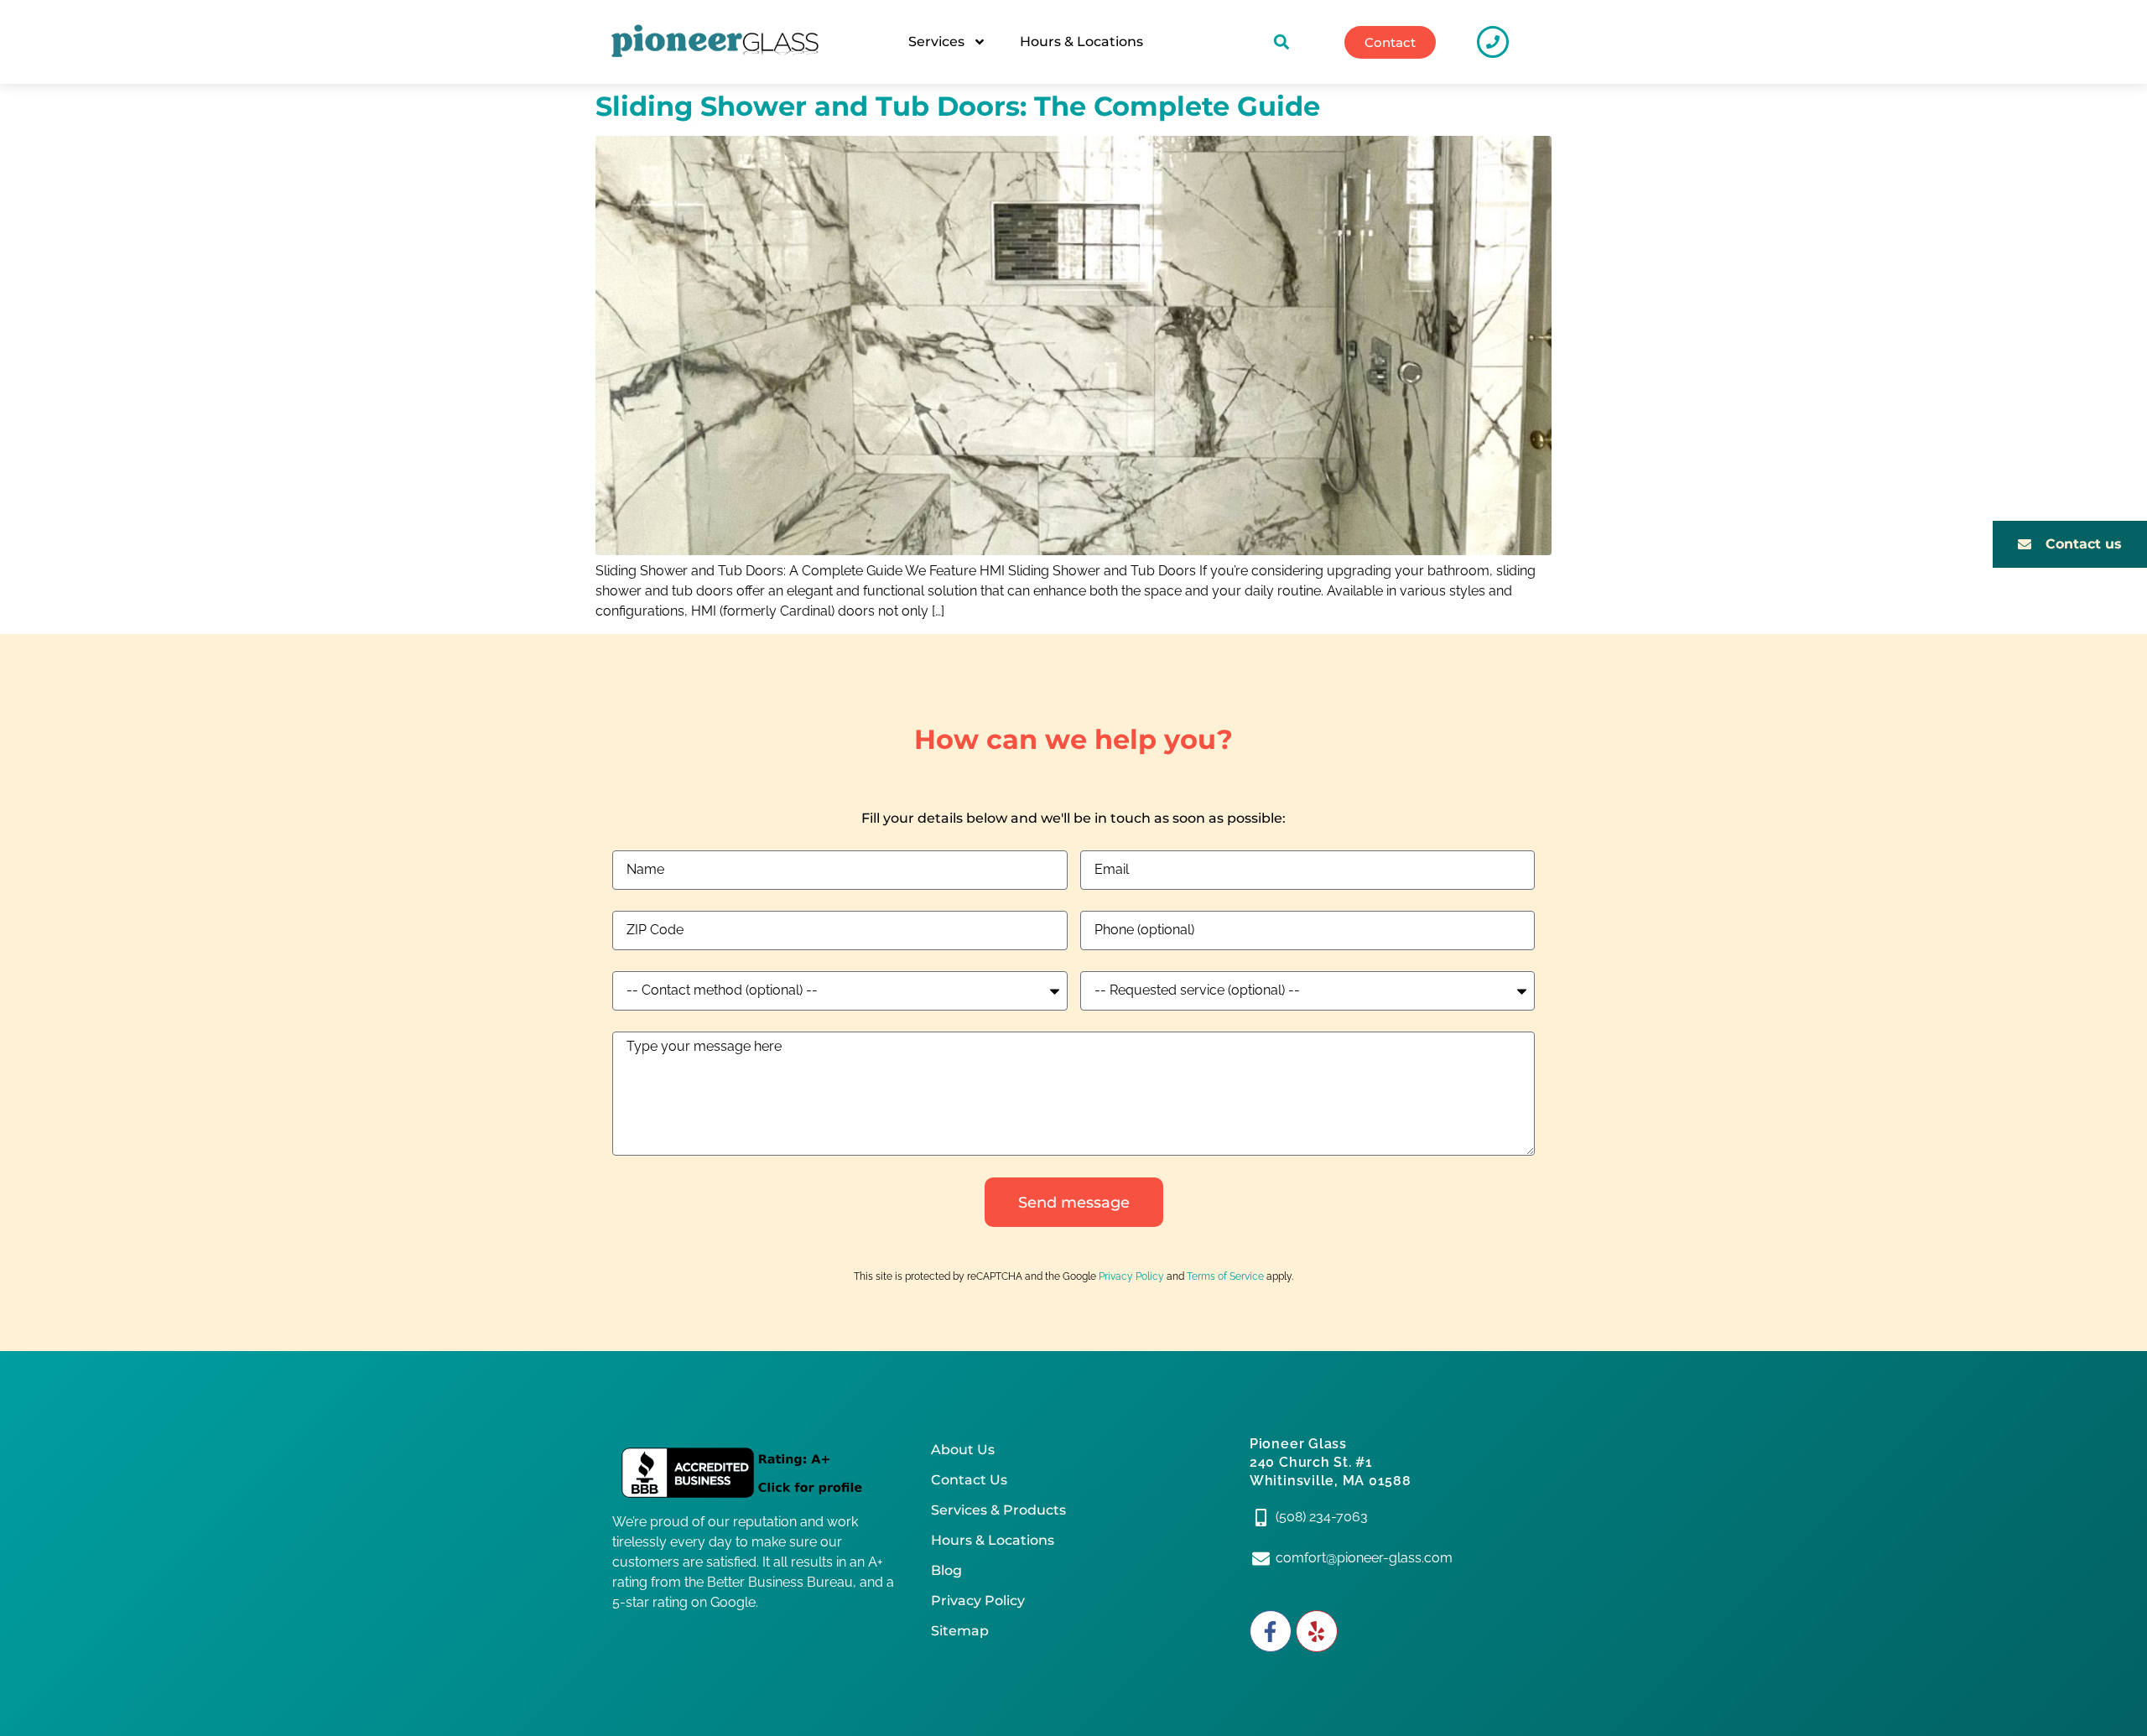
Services (936, 42)
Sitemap (960, 1631)
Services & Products (998, 1510)
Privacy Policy (1131, 1276)
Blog (946, 1570)
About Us (963, 1450)
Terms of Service (1225, 1276)
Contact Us (969, 1480)
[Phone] (1493, 42)
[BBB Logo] (755, 1474)
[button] (1282, 42)
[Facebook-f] (1271, 1631)
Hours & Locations (1081, 42)
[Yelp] (1317, 1631)
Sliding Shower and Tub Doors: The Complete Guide (958, 106)
